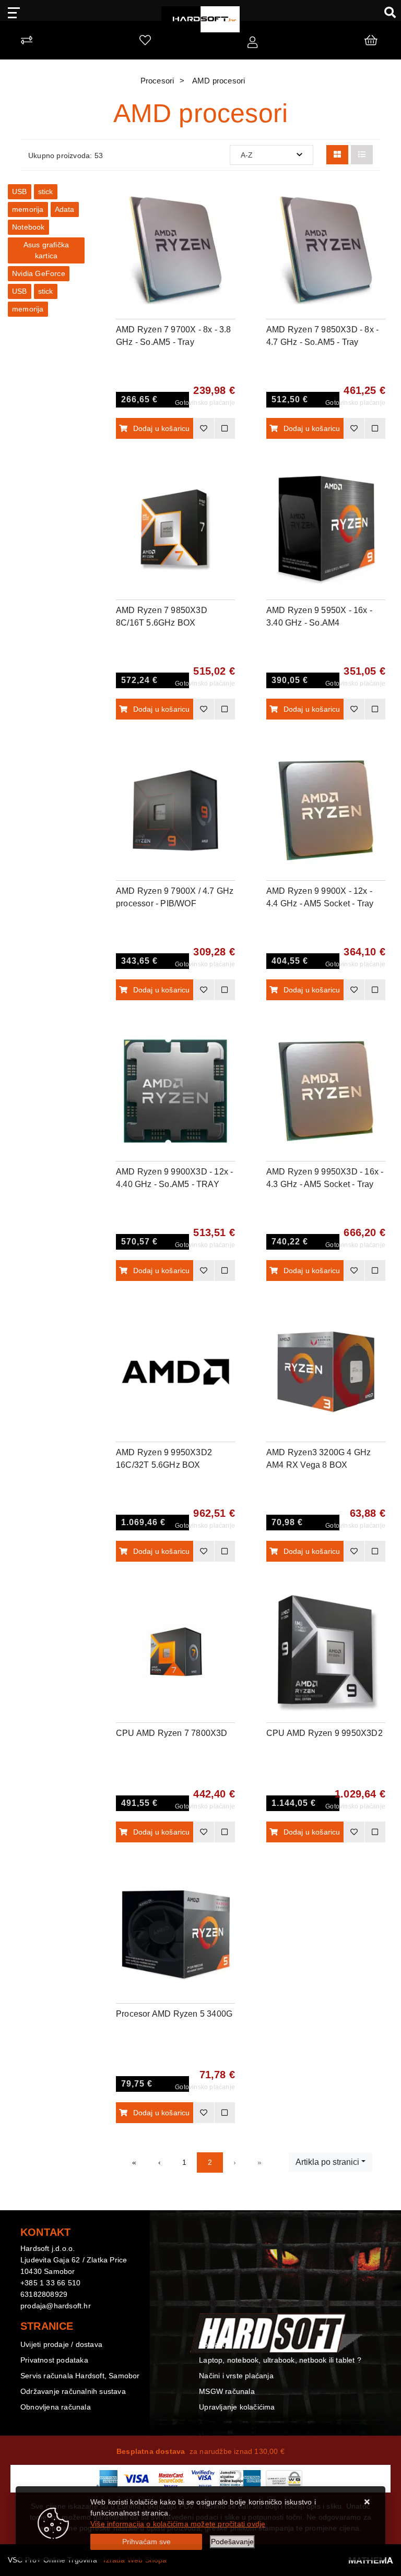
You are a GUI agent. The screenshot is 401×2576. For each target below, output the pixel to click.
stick (46, 191)
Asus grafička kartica (46, 250)
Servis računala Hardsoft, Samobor (80, 2376)
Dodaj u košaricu (162, 428)
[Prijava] (252, 43)
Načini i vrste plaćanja (236, 2376)
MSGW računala (227, 2391)
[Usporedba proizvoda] (225, 428)
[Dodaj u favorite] (227, 226)
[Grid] (337, 155)
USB (20, 191)
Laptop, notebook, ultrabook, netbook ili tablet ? (280, 2360)
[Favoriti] (204, 428)
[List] (362, 155)
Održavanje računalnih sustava (73, 2391)
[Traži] (386, 12)
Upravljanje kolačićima (237, 2407)
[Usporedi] (227, 200)
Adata (65, 209)
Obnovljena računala (56, 2407)
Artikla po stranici (327, 2162)
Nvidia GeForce (39, 273)
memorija (28, 209)
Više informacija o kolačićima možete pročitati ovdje (178, 2524)
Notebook (28, 227)
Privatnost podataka (54, 2360)
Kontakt (212, 2344)
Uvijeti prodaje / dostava (61, 2344)
